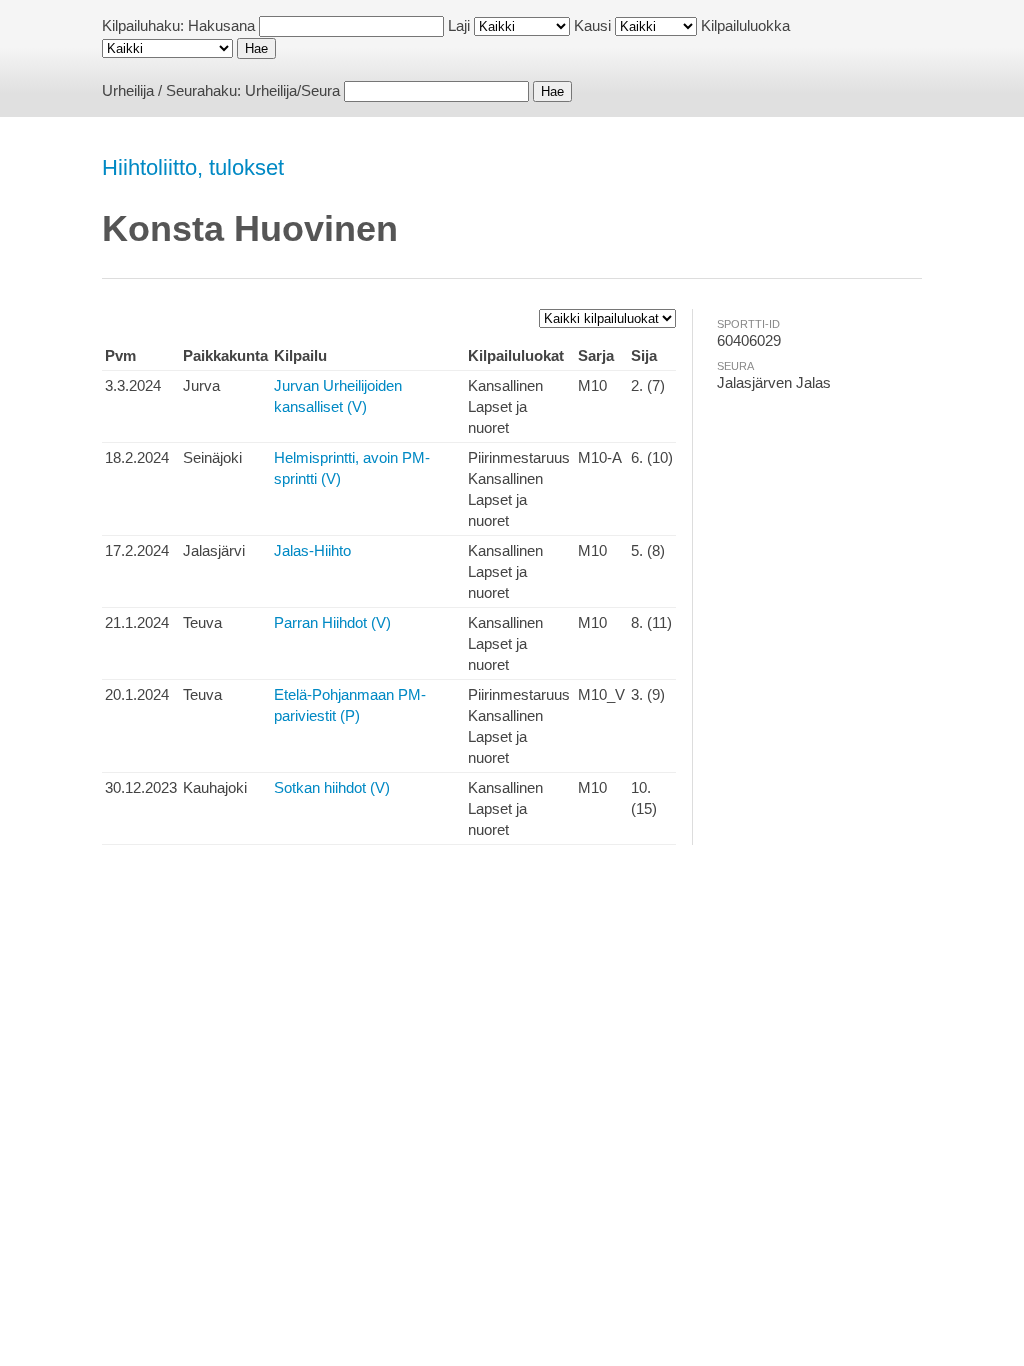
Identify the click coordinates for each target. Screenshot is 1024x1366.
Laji (459, 25)
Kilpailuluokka (745, 25)
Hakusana (221, 25)
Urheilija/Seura (292, 90)
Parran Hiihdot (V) (332, 622)
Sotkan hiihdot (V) (332, 787)
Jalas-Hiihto (312, 550)
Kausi (592, 25)
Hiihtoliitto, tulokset (193, 167)
